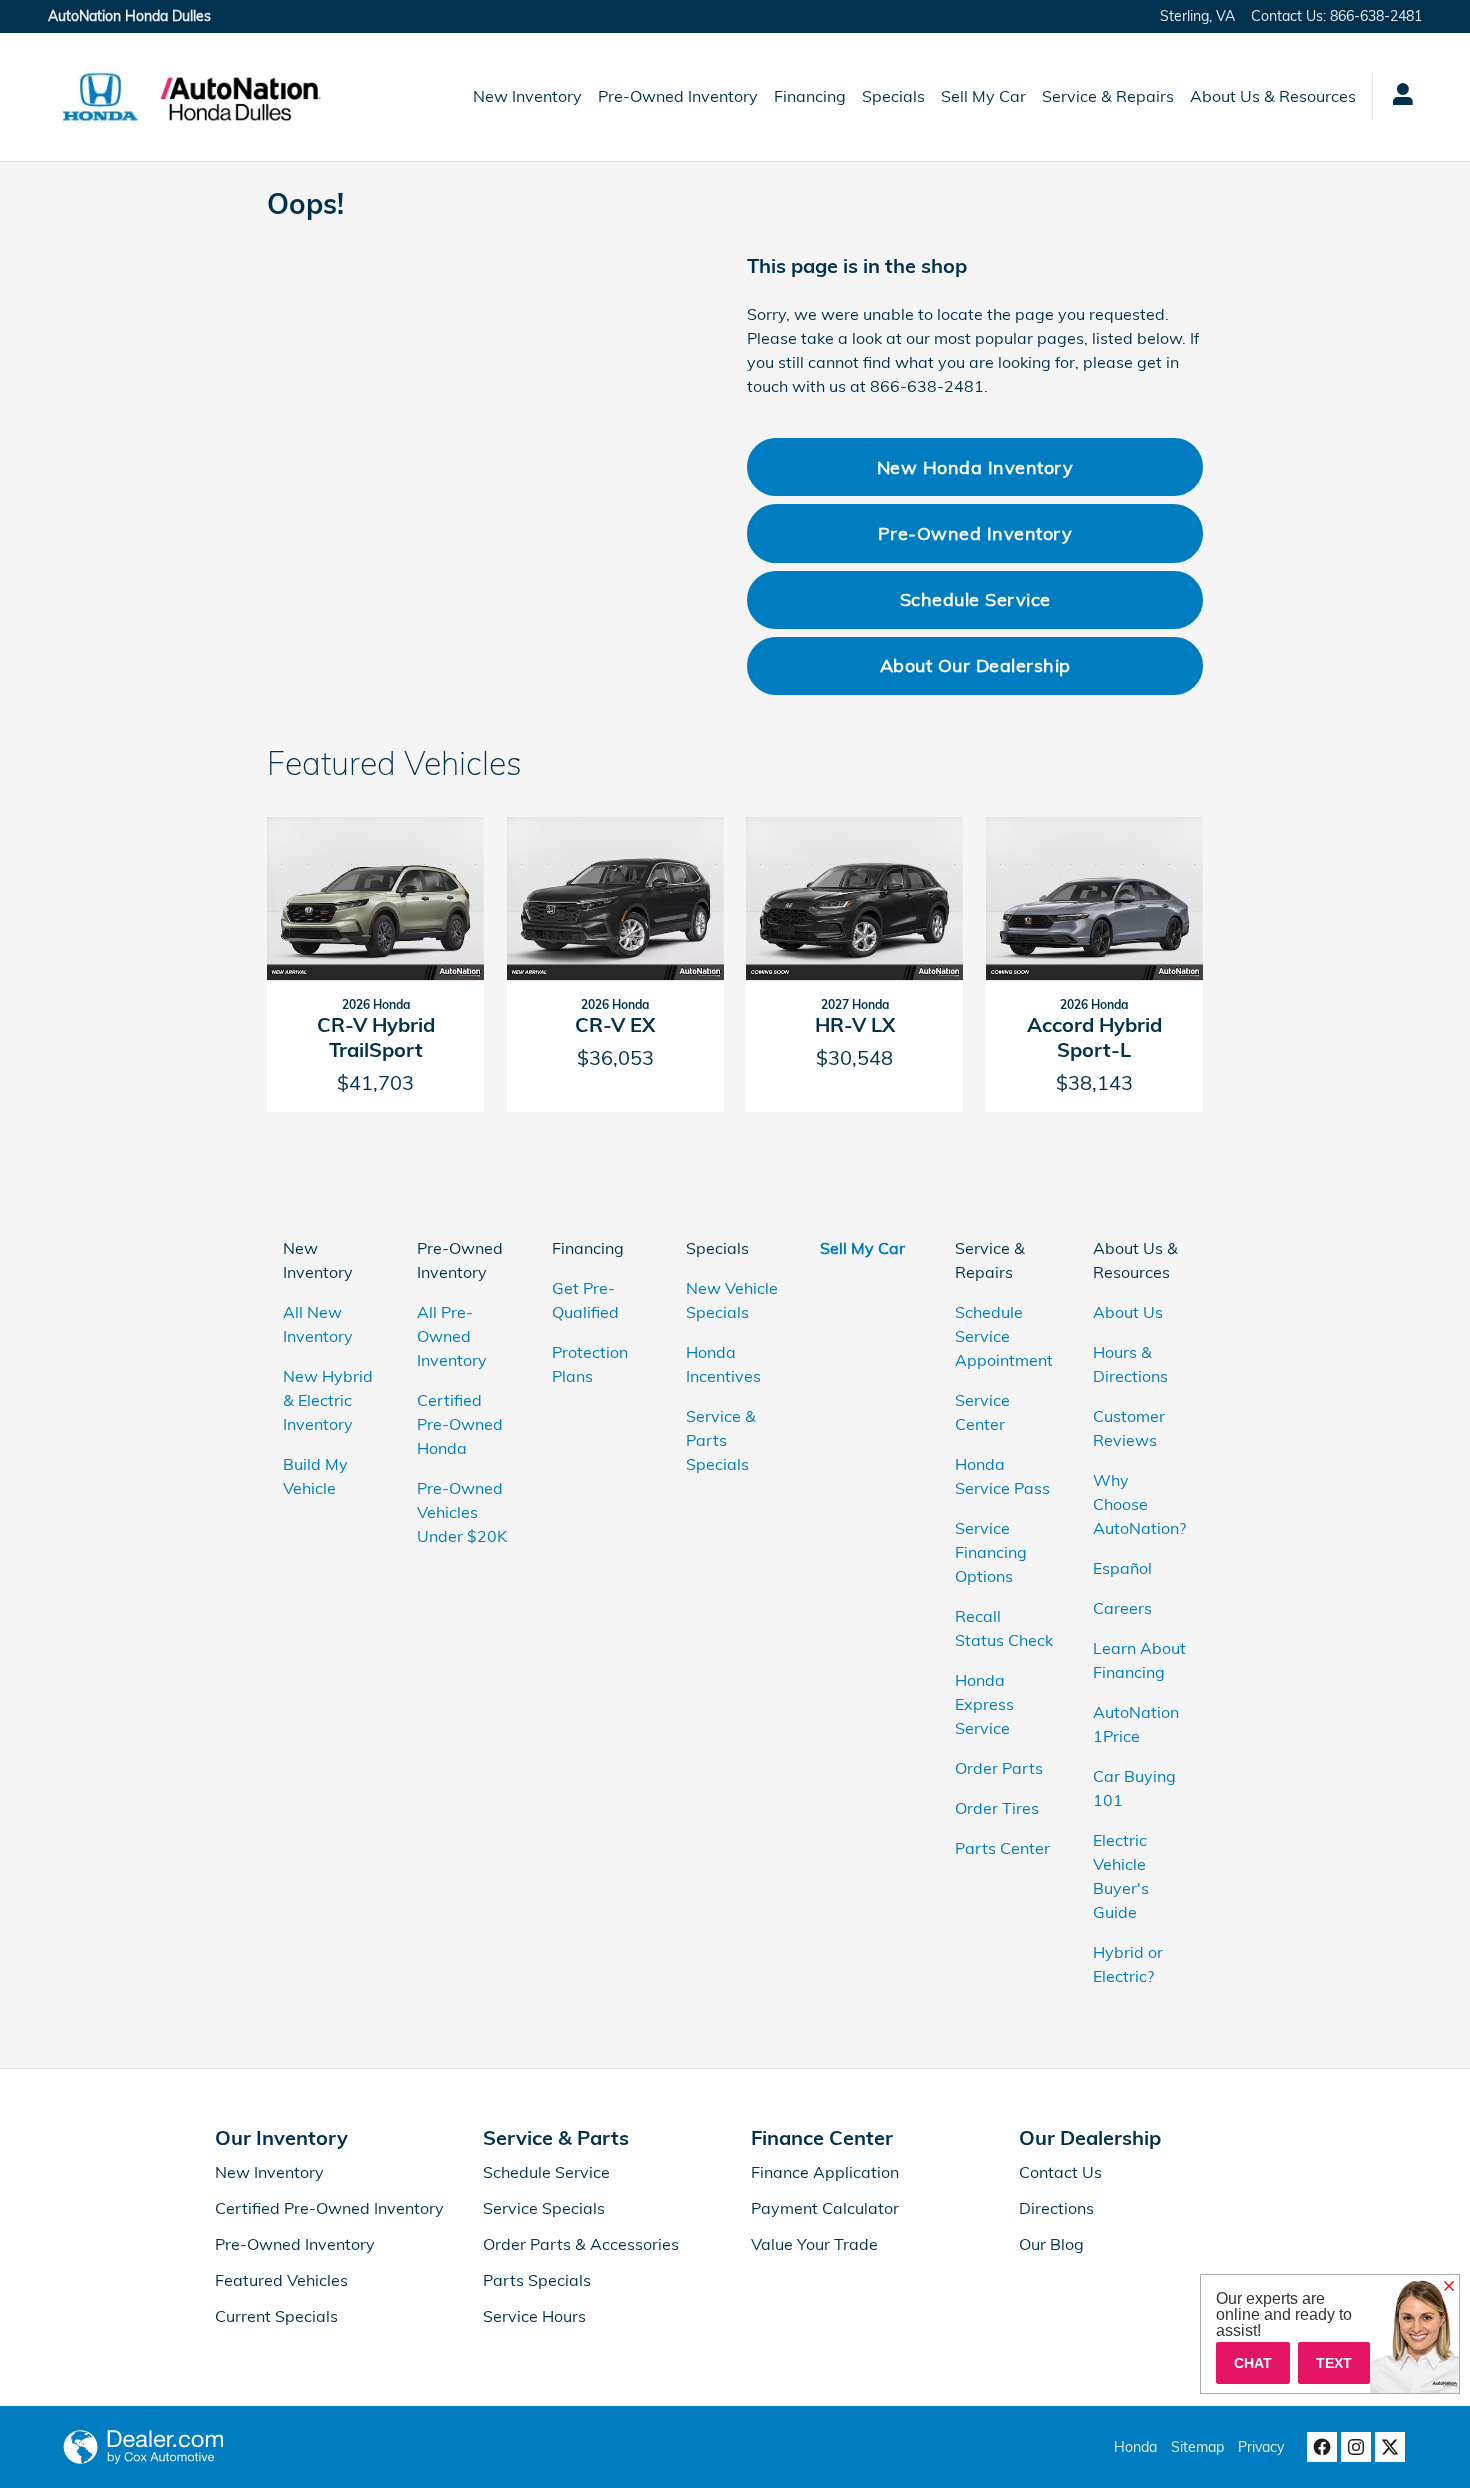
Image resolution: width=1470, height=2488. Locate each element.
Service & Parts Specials (721, 1440)
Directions (1056, 2208)
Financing (810, 96)
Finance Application (825, 2172)
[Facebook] (1322, 2447)
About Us (1128, 1312)
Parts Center (1002, 1848)
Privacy (1261, 2447)
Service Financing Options (991, 1552)
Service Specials (544, 2208)
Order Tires (997, 1808)
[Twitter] (1390, 2447)
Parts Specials (537, 2280)
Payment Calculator (825, 2208)
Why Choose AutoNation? (1139, 1504)
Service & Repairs (1108, 96)
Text (1334, 2363)
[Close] (1449, 2287)
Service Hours (534, 2316)
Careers (1122, 1608)
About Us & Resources (1273, 96)
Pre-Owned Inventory (678, 96)
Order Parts (999, 1768)
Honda (1135, 2447)
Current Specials (276, 2316)
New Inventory (527, 96)
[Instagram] (1356, 2447)
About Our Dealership (975, 665)
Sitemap (1197, 2447)
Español (1122, 1568)
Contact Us (1060, 2172)
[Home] (100, 97)
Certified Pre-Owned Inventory (329, 2208)
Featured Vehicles (281, 2280)
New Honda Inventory (975, 467)
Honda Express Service (984, 1704)
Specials (893, 96)
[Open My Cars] (1397, 97)
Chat (1253, 2363)
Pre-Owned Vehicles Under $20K (462, 1512)
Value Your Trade (814, 2244)
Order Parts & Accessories (581, 2244)
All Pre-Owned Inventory (452, 1336)
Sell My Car (983, 96)
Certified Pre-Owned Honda (460, 1424)
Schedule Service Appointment (1004, 1336)
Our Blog (1051, 2244)
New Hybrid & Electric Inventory (328, 1400)
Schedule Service (975, 599)
